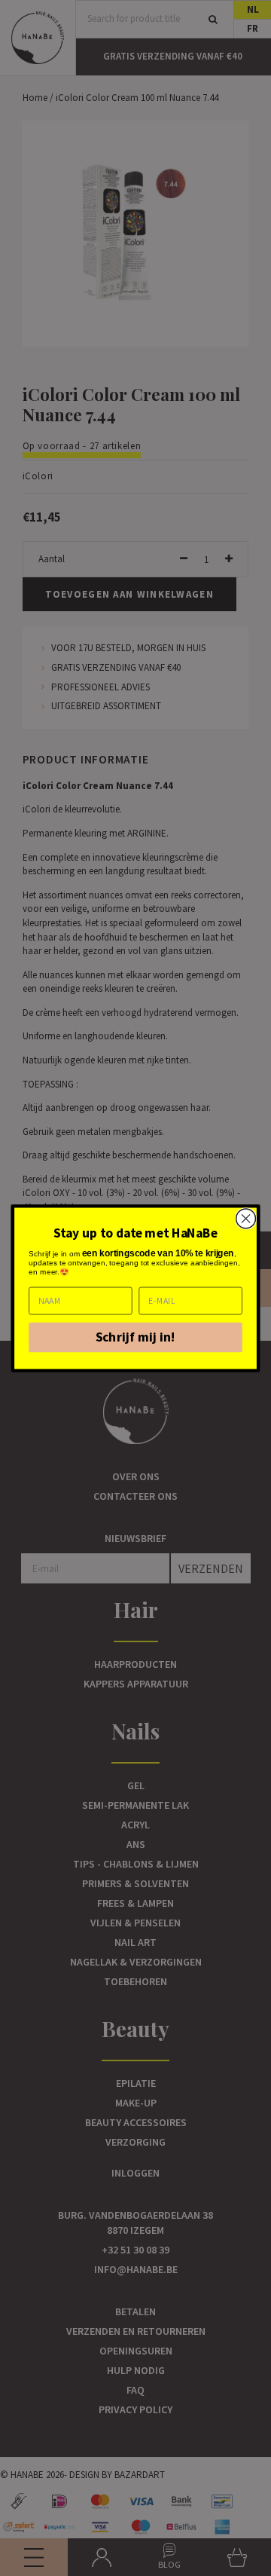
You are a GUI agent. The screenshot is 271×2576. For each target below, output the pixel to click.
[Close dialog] (246, 1219)
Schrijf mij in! (136, 1337)
